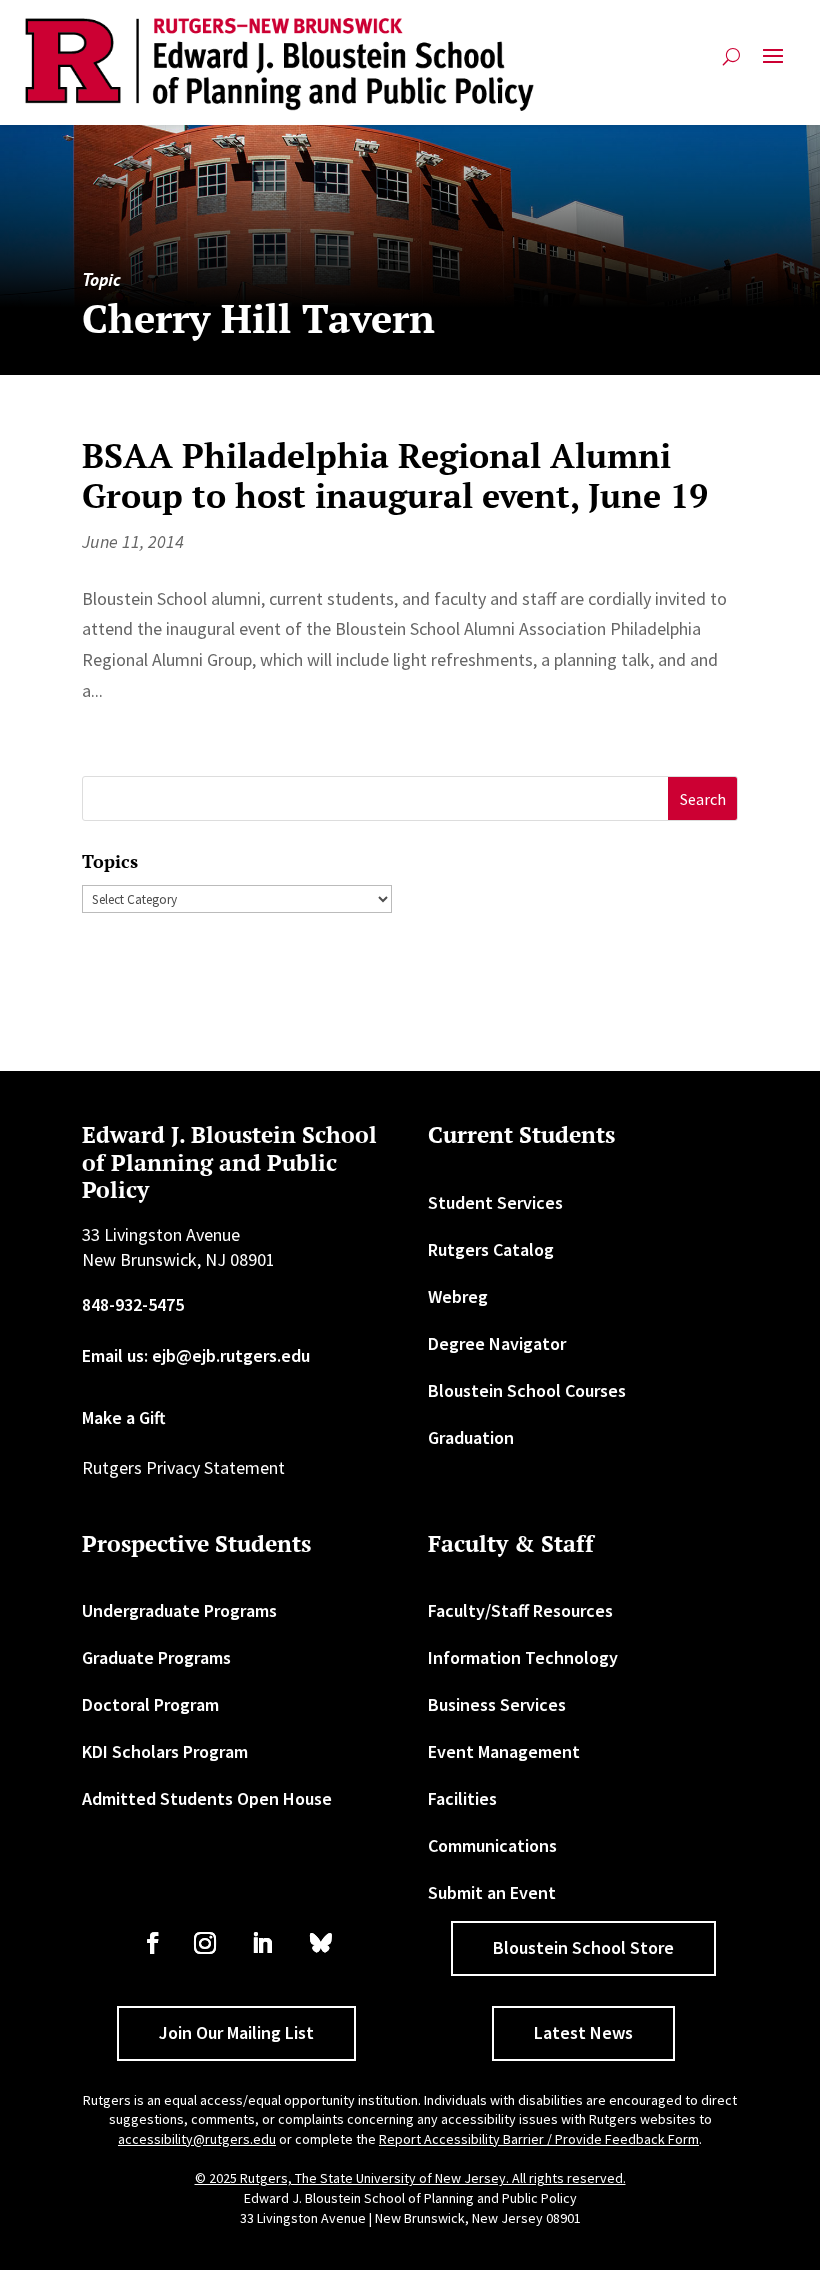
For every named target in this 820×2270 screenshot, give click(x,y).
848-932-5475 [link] (133, 1304)
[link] (280, 64)
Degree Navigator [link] (497, 1343)
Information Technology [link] (523, 1657)
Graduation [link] (471, 1437)
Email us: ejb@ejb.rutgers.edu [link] (196, 1355)
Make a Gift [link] (124, 1417)
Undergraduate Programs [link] (179, 1610)
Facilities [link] (462, 1798)
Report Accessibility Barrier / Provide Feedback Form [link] (539, 2139)
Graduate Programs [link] (156, 1657)
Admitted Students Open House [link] (207, 1798)
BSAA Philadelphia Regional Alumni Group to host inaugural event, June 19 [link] (395, 476)
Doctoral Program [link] (150, 1704)
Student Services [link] (495, 1202)
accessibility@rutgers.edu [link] (197, 2139)
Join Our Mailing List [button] (236, 2032)
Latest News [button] (583, 2032)
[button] (773, 64)
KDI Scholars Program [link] (165, 1751)
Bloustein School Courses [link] (527, 1390)
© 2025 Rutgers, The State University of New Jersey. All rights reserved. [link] (410, 2178)
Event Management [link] (504, 1751)
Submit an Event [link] (492, 1892)
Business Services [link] (497, 1704)
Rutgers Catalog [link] (491, 1249)
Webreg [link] (458, 1296)
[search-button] (731, 64)
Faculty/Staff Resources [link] (520, 1610)
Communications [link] (492, 1845)
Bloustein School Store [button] (583, 1947)
